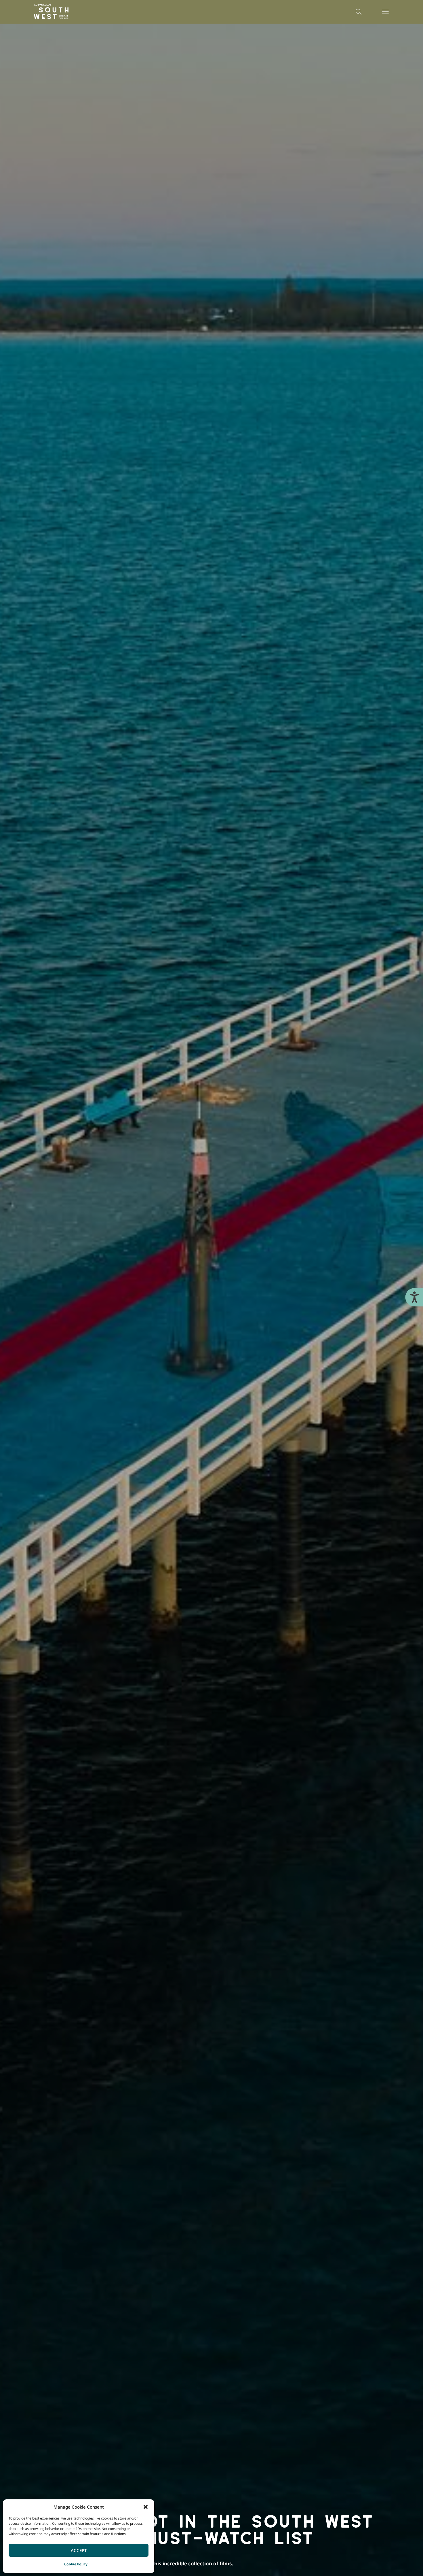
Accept (79, 2550)
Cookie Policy (76, 2564)
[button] (146, 2507)
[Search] (359, 12)
